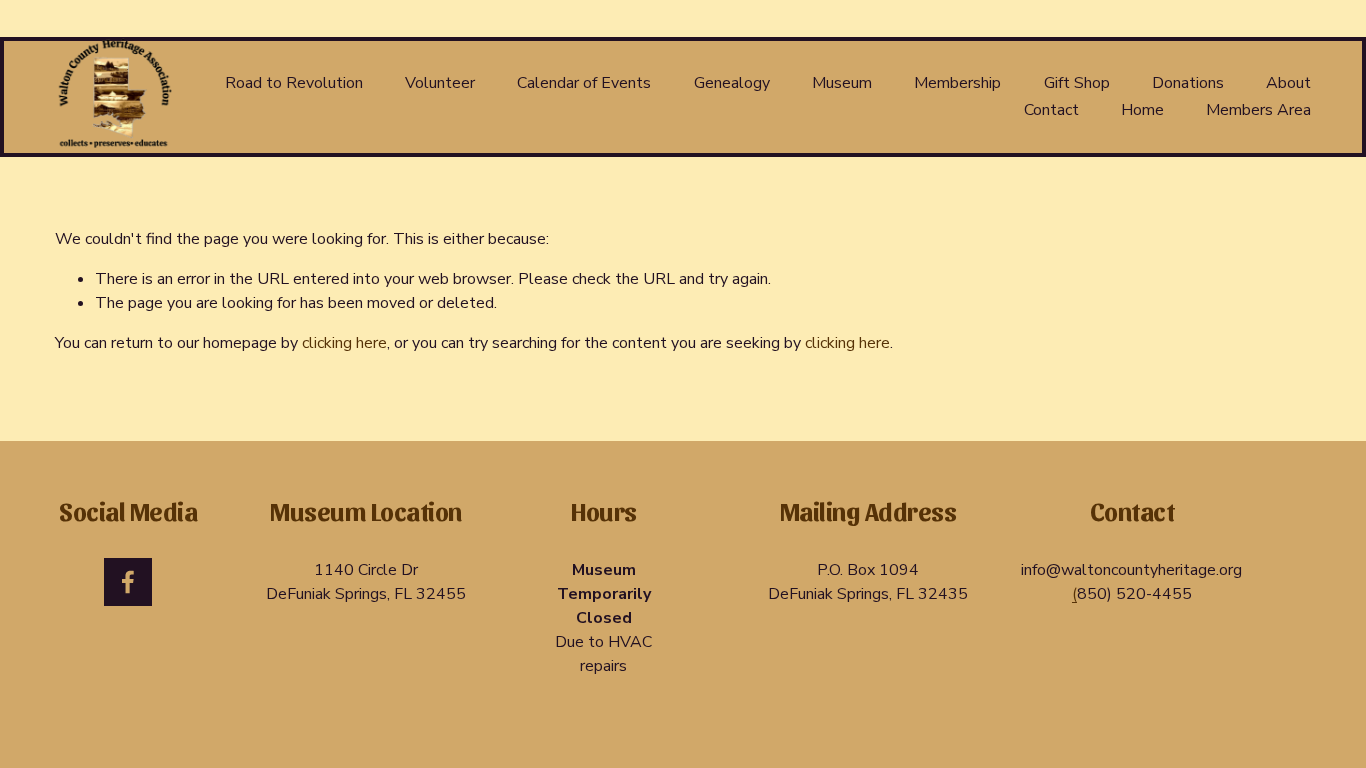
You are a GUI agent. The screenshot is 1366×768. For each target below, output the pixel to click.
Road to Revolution (294, 83)
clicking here (344, 343)
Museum (842, 83)
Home (1142, 110)
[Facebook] (128, 582)
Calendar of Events (584, 83)
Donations (1188, 83)
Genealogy (732, 83)
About (1288, 83)
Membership (957, 83)
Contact (1051, 110)
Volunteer (440, 83)
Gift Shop (1077, 83)
